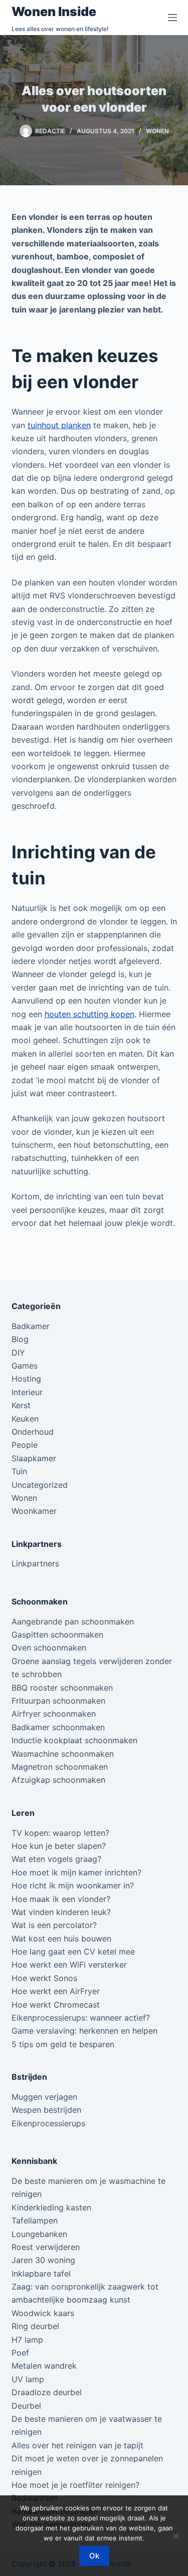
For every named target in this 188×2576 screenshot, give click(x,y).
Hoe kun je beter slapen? (59, 1846)
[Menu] (172, 18)
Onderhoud (33, 1432)
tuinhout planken (59, 425)
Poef (20, 2353)
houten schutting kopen (89, 1014)
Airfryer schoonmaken (54, 1714)
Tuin (19, 1471)
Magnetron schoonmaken (60, 1767)
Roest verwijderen (46, 2247)
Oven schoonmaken (49, 1648)
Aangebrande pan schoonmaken (73, 1622)
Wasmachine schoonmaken (63, 1754)
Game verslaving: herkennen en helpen (84, 2031)
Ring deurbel (35, 2326)
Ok (94, 2556)
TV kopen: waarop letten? (60, 1833)
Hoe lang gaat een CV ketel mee (73, 1952)
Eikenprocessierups (48, 2123)
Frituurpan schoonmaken (58, 1701)
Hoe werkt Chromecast (56, 2005)
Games (25, 1366)
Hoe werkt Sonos (44, 1978)
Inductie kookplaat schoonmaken (74, 1740)
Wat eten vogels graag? (56, 1859)
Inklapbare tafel (41, 2274)
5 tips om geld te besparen (63, 2044)
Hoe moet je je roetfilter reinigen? (75, 2485)
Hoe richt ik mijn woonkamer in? (73, 1885)
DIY (18, 1353)
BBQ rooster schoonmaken (62, 1688)
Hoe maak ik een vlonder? (61, 1899)
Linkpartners (35, 1563)
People (25, 1445)
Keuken (25, 1419)
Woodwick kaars (43, 2313)
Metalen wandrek (44, 2366)
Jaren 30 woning (43, 2260)
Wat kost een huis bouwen (61, 1939)
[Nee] (175, 2536)
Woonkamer (34, 1511)
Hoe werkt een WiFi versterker (69, 1965)
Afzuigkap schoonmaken (58, 1780)
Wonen (157, 131)
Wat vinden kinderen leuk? (61, 1912)
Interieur (27, 1392)
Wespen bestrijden (46, 2110)
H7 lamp (27, 2340)
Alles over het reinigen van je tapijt (77, 2445)
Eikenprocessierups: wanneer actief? (81, 2018)
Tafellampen (35, 2220)
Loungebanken (39, 2234)
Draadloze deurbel (47, 2392)
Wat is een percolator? (54, 1925)
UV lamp (28, 2379)
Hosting (26, 1379)
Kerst (21, 1405)
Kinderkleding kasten (51, 2207)
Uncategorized (40, 1485)
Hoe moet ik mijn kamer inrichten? (76, 1872)
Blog (20, 1339)
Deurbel (26, 2406)
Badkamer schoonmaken (58, 1727)
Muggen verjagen (44, 2097)
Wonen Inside (54, 12)
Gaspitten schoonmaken (57, 1635)
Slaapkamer (34, 1458)
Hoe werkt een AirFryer (56, 1991)
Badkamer (31, 1326)
